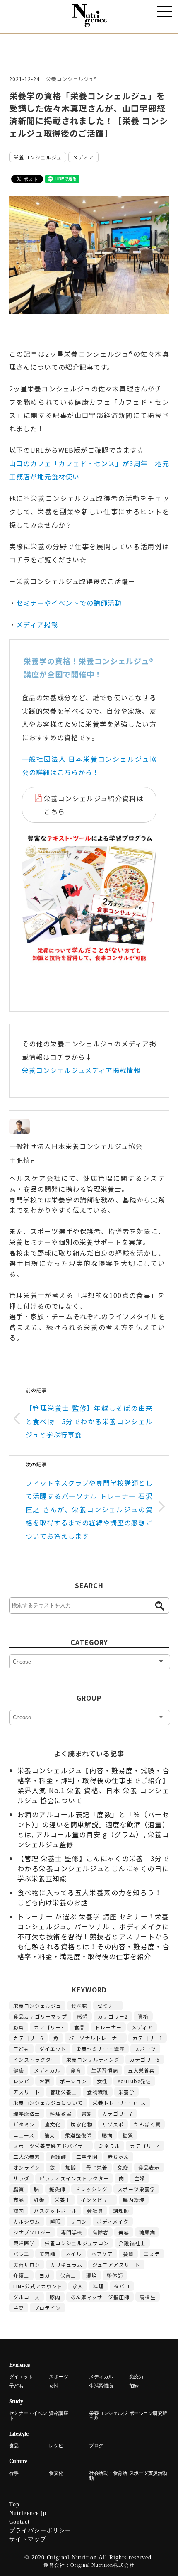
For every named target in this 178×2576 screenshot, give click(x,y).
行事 (14, 2473)
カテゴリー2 (113, 2016)
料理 (99, 2286)
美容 (124, 2232)
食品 (79, 2027)
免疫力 (136, 2377)
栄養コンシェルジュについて (48, 2103)
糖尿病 (147, 2232)
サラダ (21, 2178)
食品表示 (149, 2167)
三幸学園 (87, 2157)
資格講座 (58, 2413)
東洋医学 (24, 2243)
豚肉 (55, 2297)
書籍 (87, 2113)
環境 (91, 2275)
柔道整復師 (78, 2135)
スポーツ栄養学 (136, 2189)
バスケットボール (55, 2211)
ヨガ (45, 2275)
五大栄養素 (141, 2070)
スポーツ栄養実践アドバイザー (51, 2146)
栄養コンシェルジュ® (71, 79)
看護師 (58, 2157)
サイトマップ (28, 2539)
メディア (83, 157)
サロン (79, 2221)
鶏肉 (19, 2211)
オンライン (27, 2167)
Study (16, 2401)
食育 (76, 2070)
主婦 (140, 2178)
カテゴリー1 (148, 2038)
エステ (152, 2254)
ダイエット (53, 2049)
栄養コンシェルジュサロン (77, 2243)
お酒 (45, 2081)
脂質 (19, 2189)
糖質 (128, 2135)
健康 (19, 2070)
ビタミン (24, 2124)
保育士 (68, 2275)
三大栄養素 (27, 2157)
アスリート (27, 2092)
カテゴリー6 (28, 2038)
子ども (21, 2049)
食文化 (53, 2124)
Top (14, 2504)
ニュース (24, 2135)
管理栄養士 (64, 2092)
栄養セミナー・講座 (100, 2049)
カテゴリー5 (145, 2059)
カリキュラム (66, 2264)
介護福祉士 (132, 2243)
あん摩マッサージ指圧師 (100, 2297)
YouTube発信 (134, 2081)
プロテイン (47, 2308)
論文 (50, 2135)
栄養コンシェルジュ (38, 157)
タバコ (122, 2286)
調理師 (121, 2211)
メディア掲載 (37, 624)
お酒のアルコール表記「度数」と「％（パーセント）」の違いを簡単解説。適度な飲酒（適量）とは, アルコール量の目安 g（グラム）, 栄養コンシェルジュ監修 (93, 1829)
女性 (102, 2081)
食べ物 (79, 2005)
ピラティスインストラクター (74, 2178)
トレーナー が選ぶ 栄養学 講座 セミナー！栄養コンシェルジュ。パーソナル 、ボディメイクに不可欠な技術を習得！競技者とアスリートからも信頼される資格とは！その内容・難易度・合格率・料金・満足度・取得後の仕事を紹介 (93, 1936)
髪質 (128, 2254)
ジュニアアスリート (116, 2264)
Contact (19, 2522)
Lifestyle (19, 2434)
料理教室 (61, 2113)
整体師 (115, 2275)
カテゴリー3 (49, 2027)
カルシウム (27, 2221)
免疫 (123, 2167)
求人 (78, 2286)
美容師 (47, 2254)
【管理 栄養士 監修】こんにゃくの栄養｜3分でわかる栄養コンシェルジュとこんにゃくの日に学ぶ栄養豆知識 (93, 1868)
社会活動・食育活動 (108, 2476)
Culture (18, 2461)
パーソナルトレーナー (96, 2038)
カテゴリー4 (145, 2146)
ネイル (73, 2254)
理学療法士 (27, 2113)
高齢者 (100, 2232)
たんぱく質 (147, 2124)
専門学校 (72, 2232)
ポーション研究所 (148, 2413)
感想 (82, 2016)
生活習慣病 (105, 2070)
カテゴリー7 (117, 2113)
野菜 (19, 2027)
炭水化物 (82, 2124)
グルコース (26, 2297)
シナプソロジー (32, 2232)
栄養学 (126, 2092)
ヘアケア (102, 2254)
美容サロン (27, 2264)
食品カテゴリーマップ (40, 2016)
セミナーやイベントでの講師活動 (69, 603)
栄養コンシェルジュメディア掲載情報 (81, 1070)
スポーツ (145, 2049)
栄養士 (63, 2200)
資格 (143, 2016)
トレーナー (108, 2027)
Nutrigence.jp (28, 2513)
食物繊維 (98, 2092)
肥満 (107, 2135)
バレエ (21, 2254)
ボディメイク (113, 2221)
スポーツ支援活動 (148, 2473)
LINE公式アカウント (38, 2286)
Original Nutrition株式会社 (102, 2565)
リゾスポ (113, 2124)
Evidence (19, 2365)
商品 (19, 2200)
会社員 (95, 2211)
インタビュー (97, 2200)
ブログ (96, 2446)
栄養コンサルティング (93, 2059)
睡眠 (55, 2221)
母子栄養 (97, 2167)
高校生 (148, 2297)
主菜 (19, 2308)
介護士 (21, 2275)
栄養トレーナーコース (119, 2103)
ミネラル (109, 2146)
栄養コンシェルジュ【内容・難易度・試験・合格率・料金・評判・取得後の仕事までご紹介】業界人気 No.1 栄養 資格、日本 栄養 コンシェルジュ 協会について (93, 1785)
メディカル (47, 2070)
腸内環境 (134, 2200)
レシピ (21, 2081)
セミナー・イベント (28, 2416)
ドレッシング (91, 2189)
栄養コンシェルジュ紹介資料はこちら (94, 805)
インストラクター (35, 2059)
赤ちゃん (118, 2157)
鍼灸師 (57, 2189)
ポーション (73, 2081)
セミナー (108, 2005)
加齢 (71, 2167)
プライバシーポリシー (40, 2531)
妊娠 (39, 2200)
